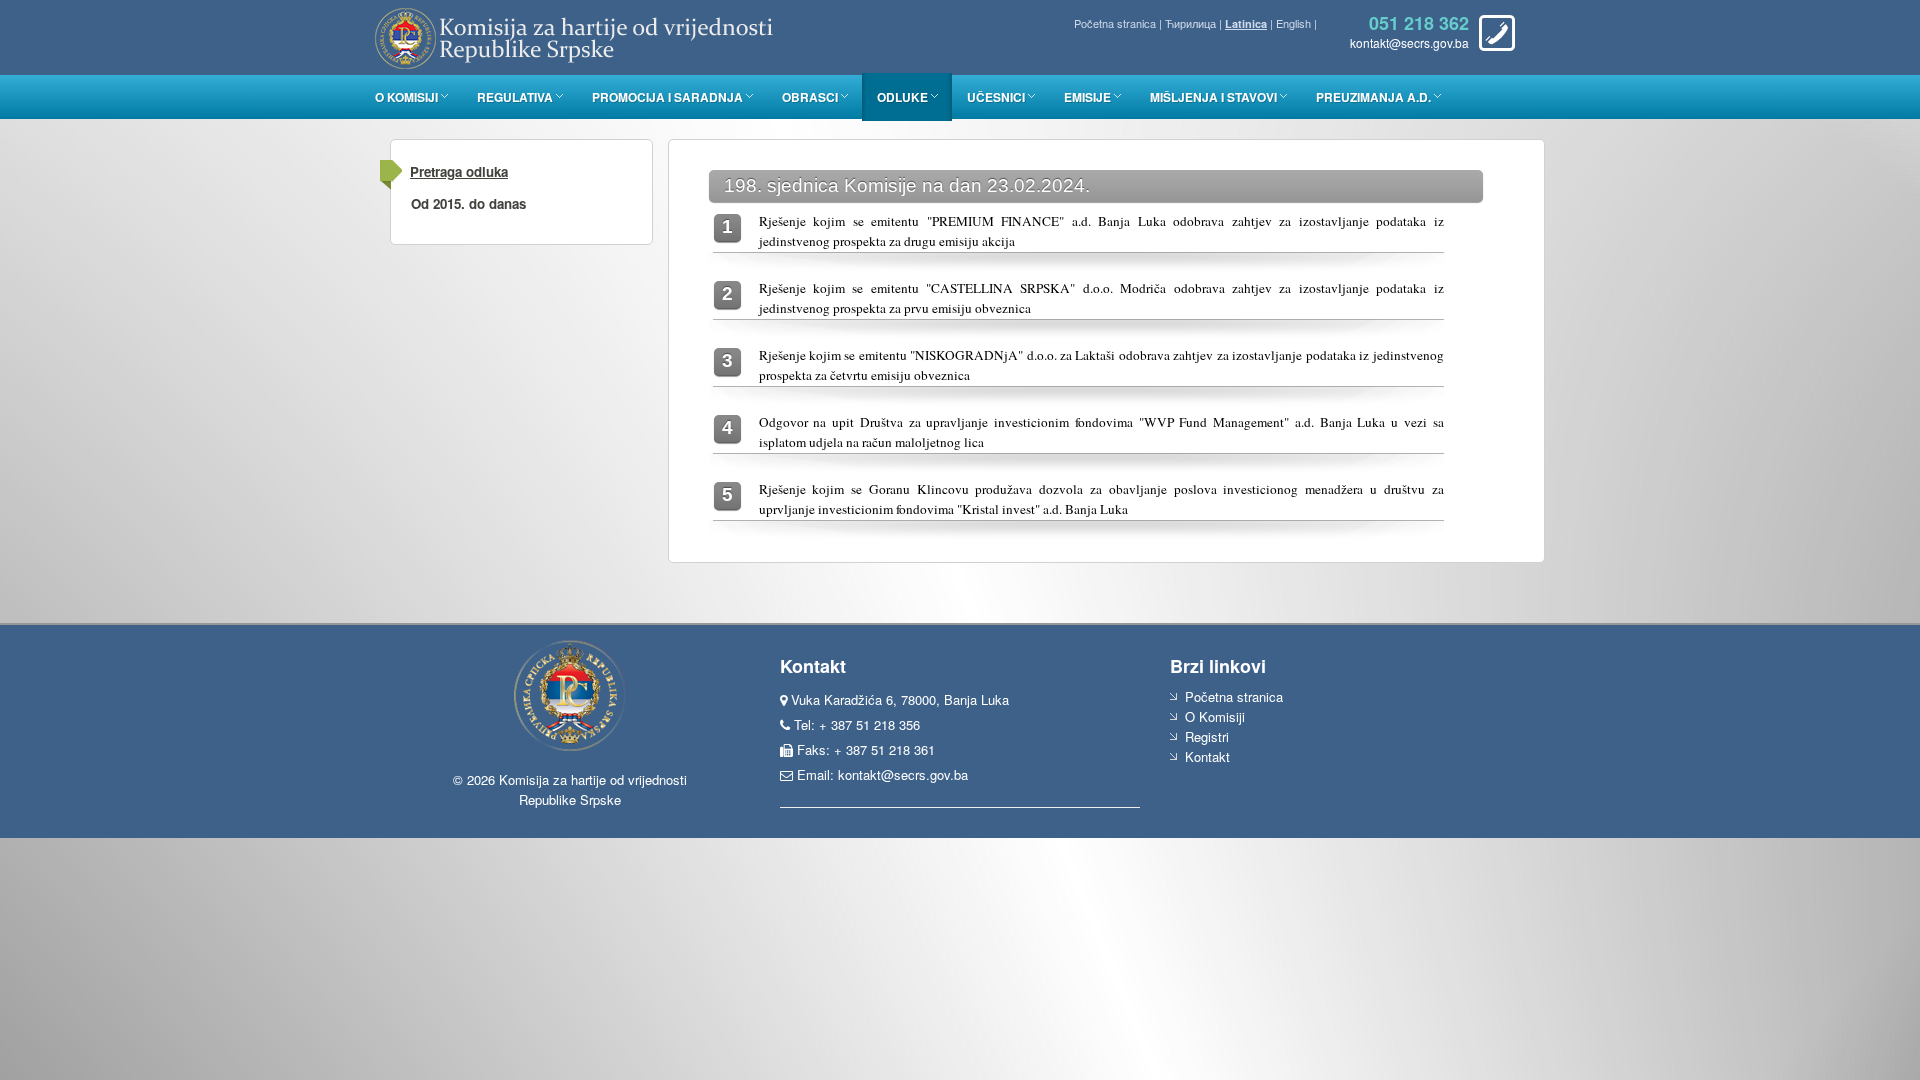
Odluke (902, 97)
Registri (1207, 736)
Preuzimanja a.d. (1373, 97)
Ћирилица (1190, 23)
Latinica (1246, 23)
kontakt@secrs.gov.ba (903, 774)
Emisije (1087, 97)
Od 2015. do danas (468, 203)
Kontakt (1207, 756)
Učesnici (996, 97)
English (1293, 23)
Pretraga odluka (459, 171)
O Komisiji (406, 97)
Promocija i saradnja (667, 97)
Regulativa (515, 97)
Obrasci (810, 97)
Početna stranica (1115, 23)
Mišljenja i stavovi (1213, 97)
